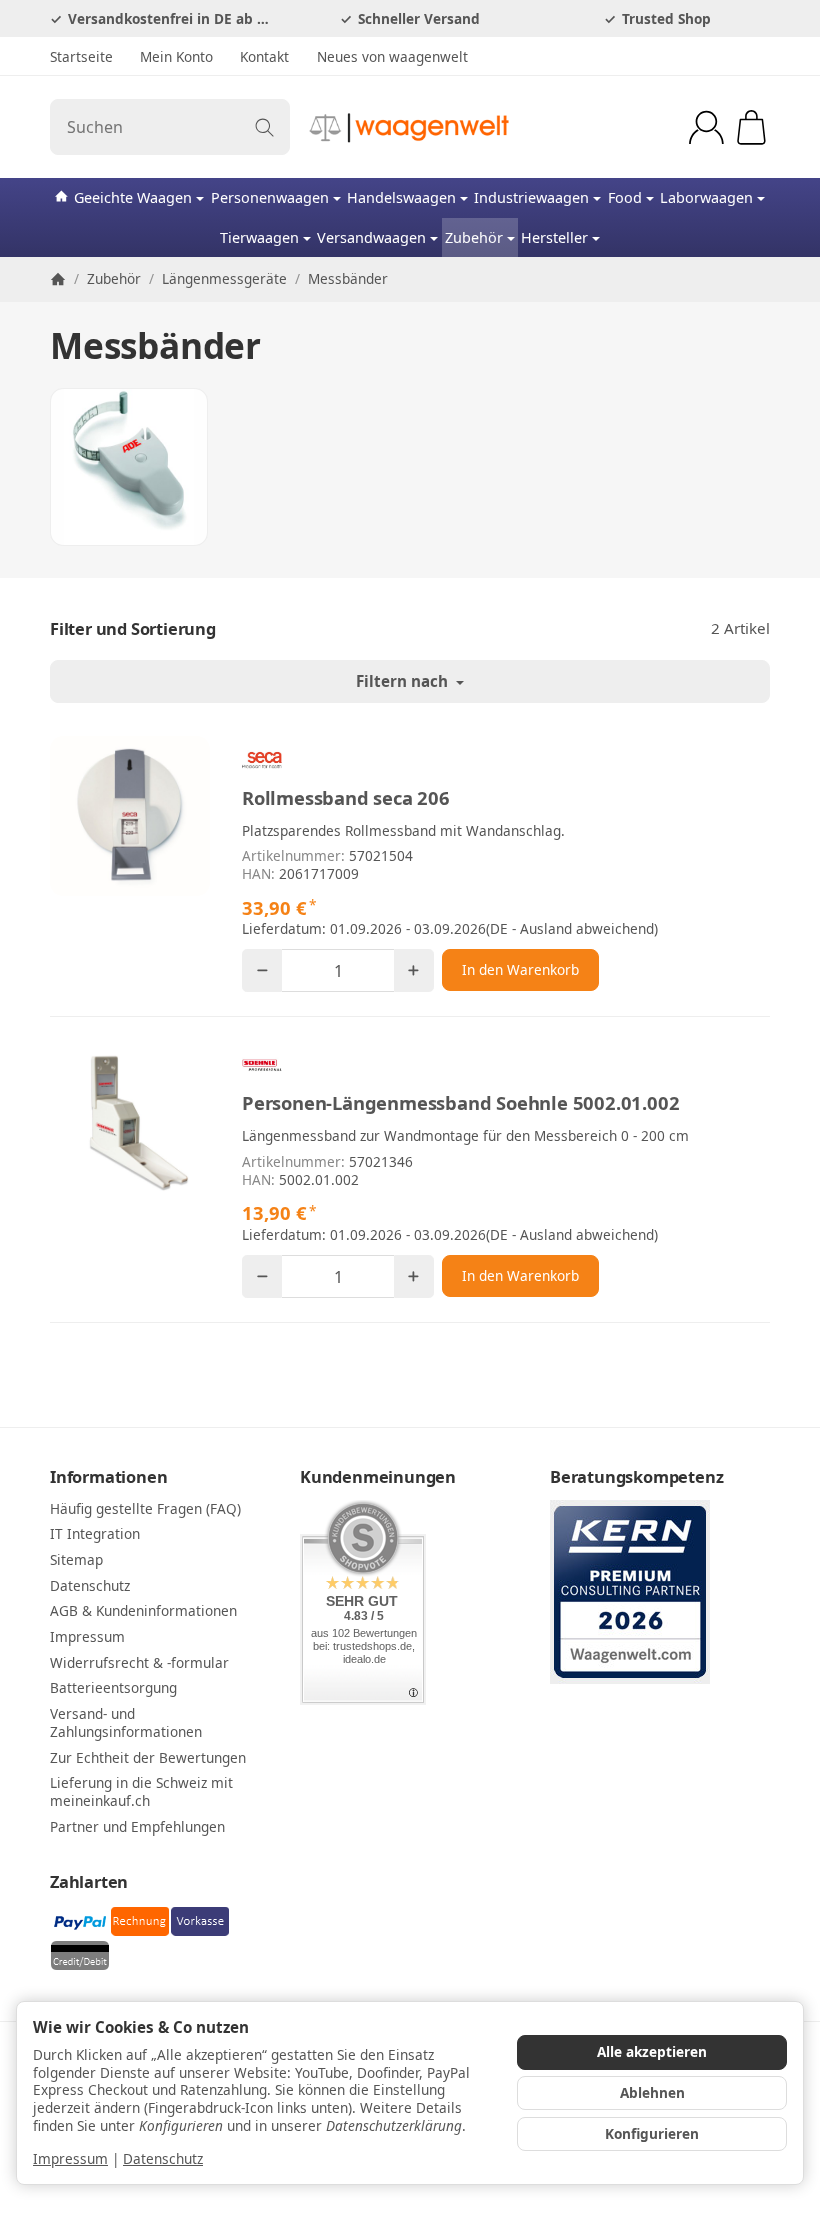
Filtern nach (404, 681)
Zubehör (474, 237)
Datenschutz (163, 2158)
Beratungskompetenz (636, 1477)
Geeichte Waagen (133, 197)
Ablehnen (652, 2092)
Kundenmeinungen (378, 1477)
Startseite (81, 56)
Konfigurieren (652, 2133)
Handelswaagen (401, 197)
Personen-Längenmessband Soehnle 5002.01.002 (460, 1103)
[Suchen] (264, 127)
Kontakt (264, 56)
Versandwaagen (371, 237)
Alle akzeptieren (652, 2051)
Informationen (108, 1477)
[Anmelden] (706, 127)
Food (625, 197)
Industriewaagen (531, 197)
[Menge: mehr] (414, 970)
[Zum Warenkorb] (751, 127)
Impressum (70, 2158)
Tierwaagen (259, 237)
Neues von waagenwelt (392, 56)
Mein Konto (176, 56)
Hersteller (554, 237)
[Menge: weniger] (262, 970)
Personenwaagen (270, 197)
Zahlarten (89, 1882)
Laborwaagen (706, 197)
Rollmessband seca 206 (346, 798)
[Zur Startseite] (410, 127)
